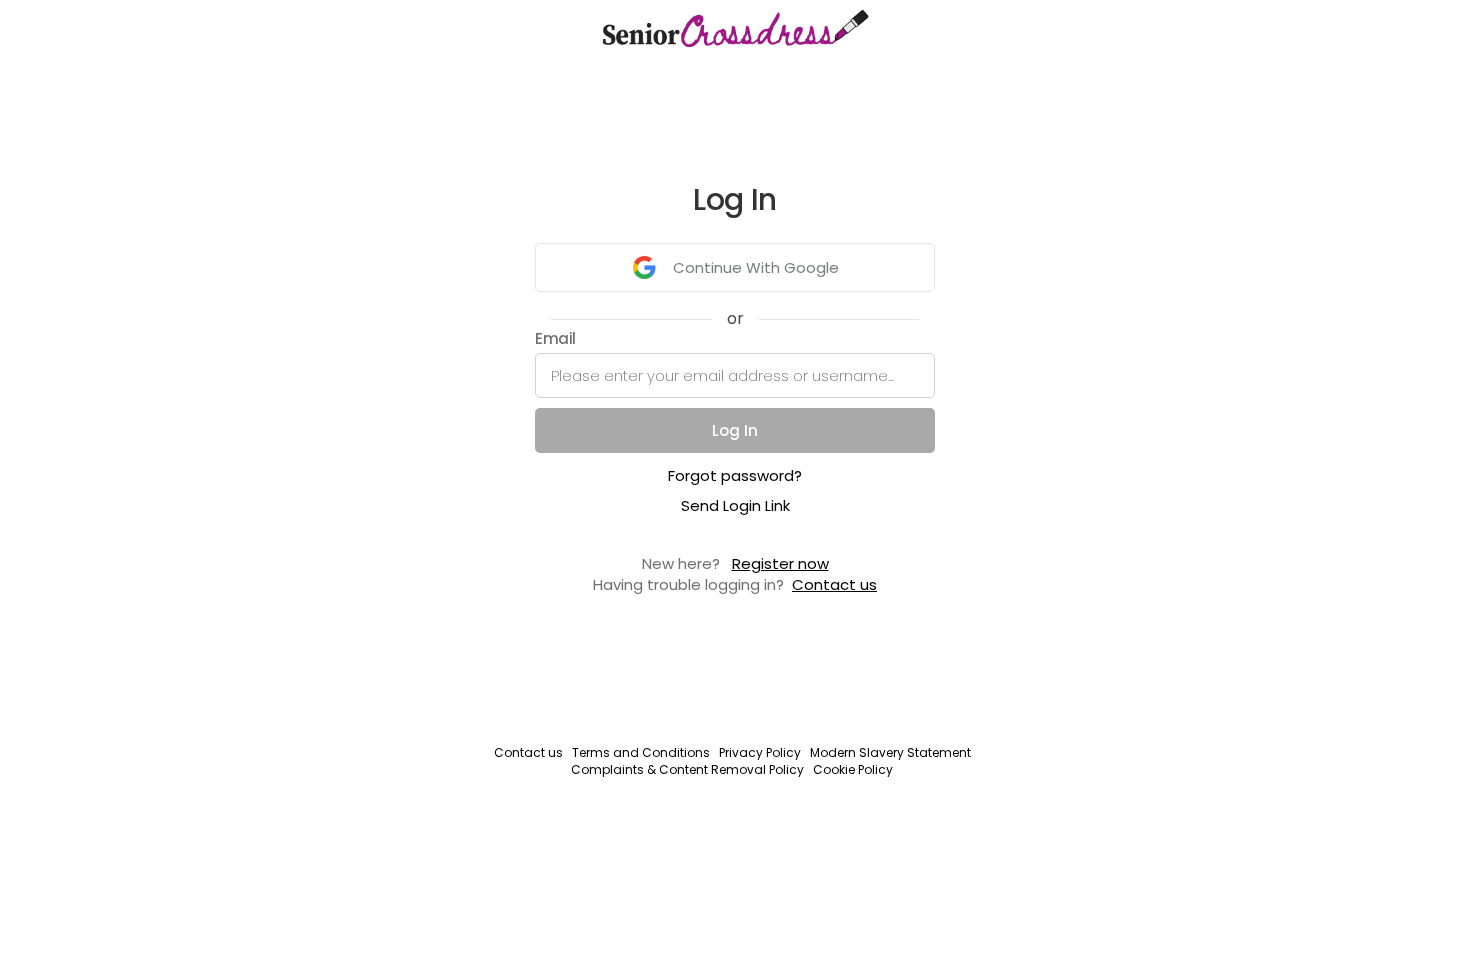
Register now (780, 563)
